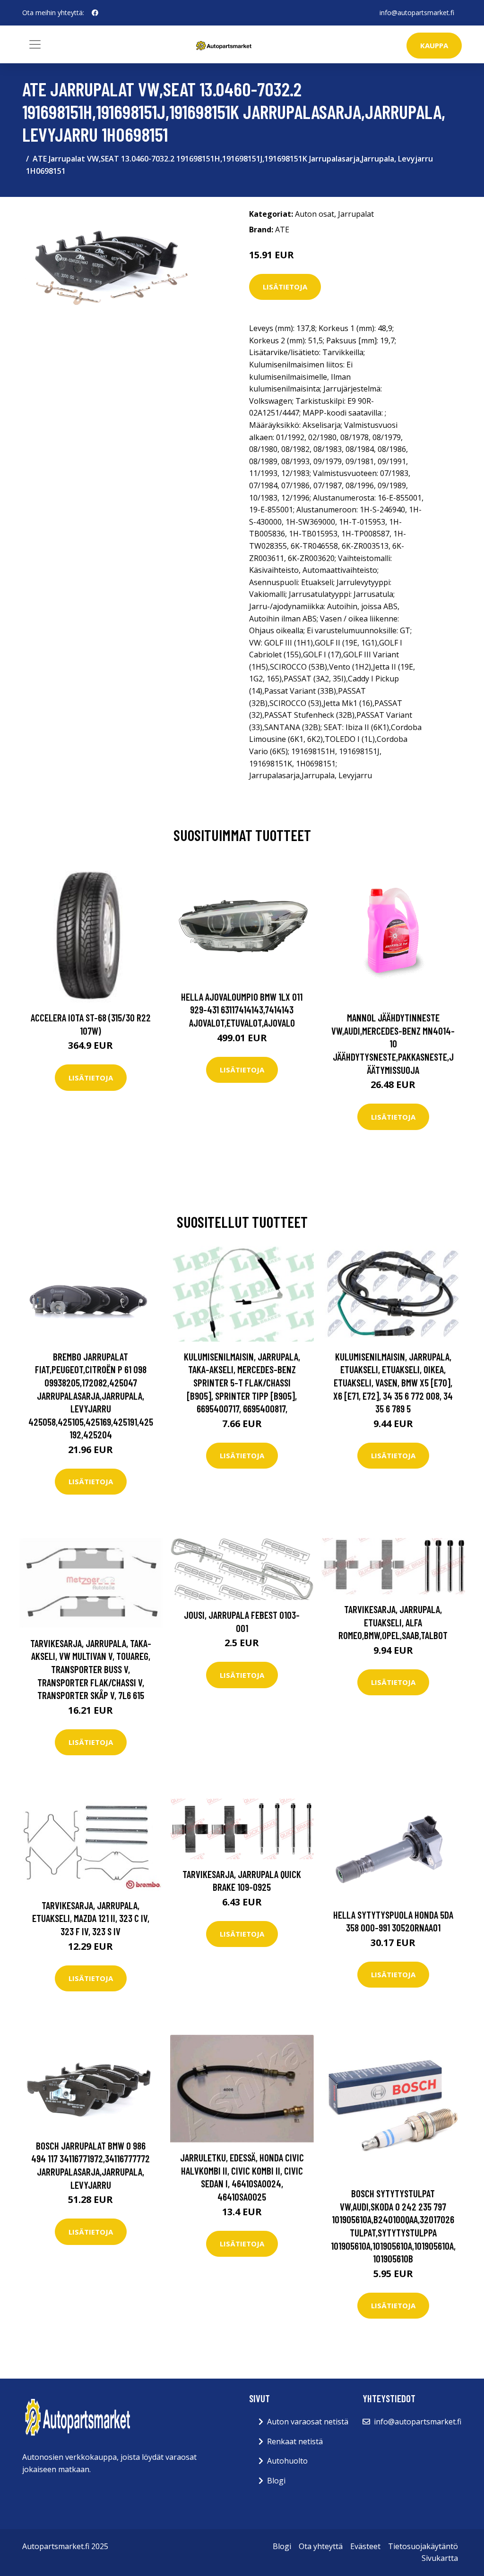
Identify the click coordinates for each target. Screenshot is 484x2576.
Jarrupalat (356, 214)
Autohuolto (287, 2461)
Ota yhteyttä (321, 2546)
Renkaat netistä (295, 2441)
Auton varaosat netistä (308, 2422)
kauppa (434, 45)
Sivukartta (440, 2558)
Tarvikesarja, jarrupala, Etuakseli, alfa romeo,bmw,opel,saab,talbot (393, 1622)
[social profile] (95, 13)
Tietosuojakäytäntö (423, 2546)
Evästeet (365, 2546)
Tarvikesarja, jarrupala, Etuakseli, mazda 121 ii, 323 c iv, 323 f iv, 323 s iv (91, 1918)
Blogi (276, 2481)
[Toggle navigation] (35, 44)
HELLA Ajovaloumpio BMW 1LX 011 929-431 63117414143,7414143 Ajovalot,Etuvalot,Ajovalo (242, 1010)
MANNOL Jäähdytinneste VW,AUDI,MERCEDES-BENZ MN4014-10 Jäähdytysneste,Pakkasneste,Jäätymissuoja (393, 1043)
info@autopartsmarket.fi (417, 13)
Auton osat (315, 214)
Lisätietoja (285, 287)
